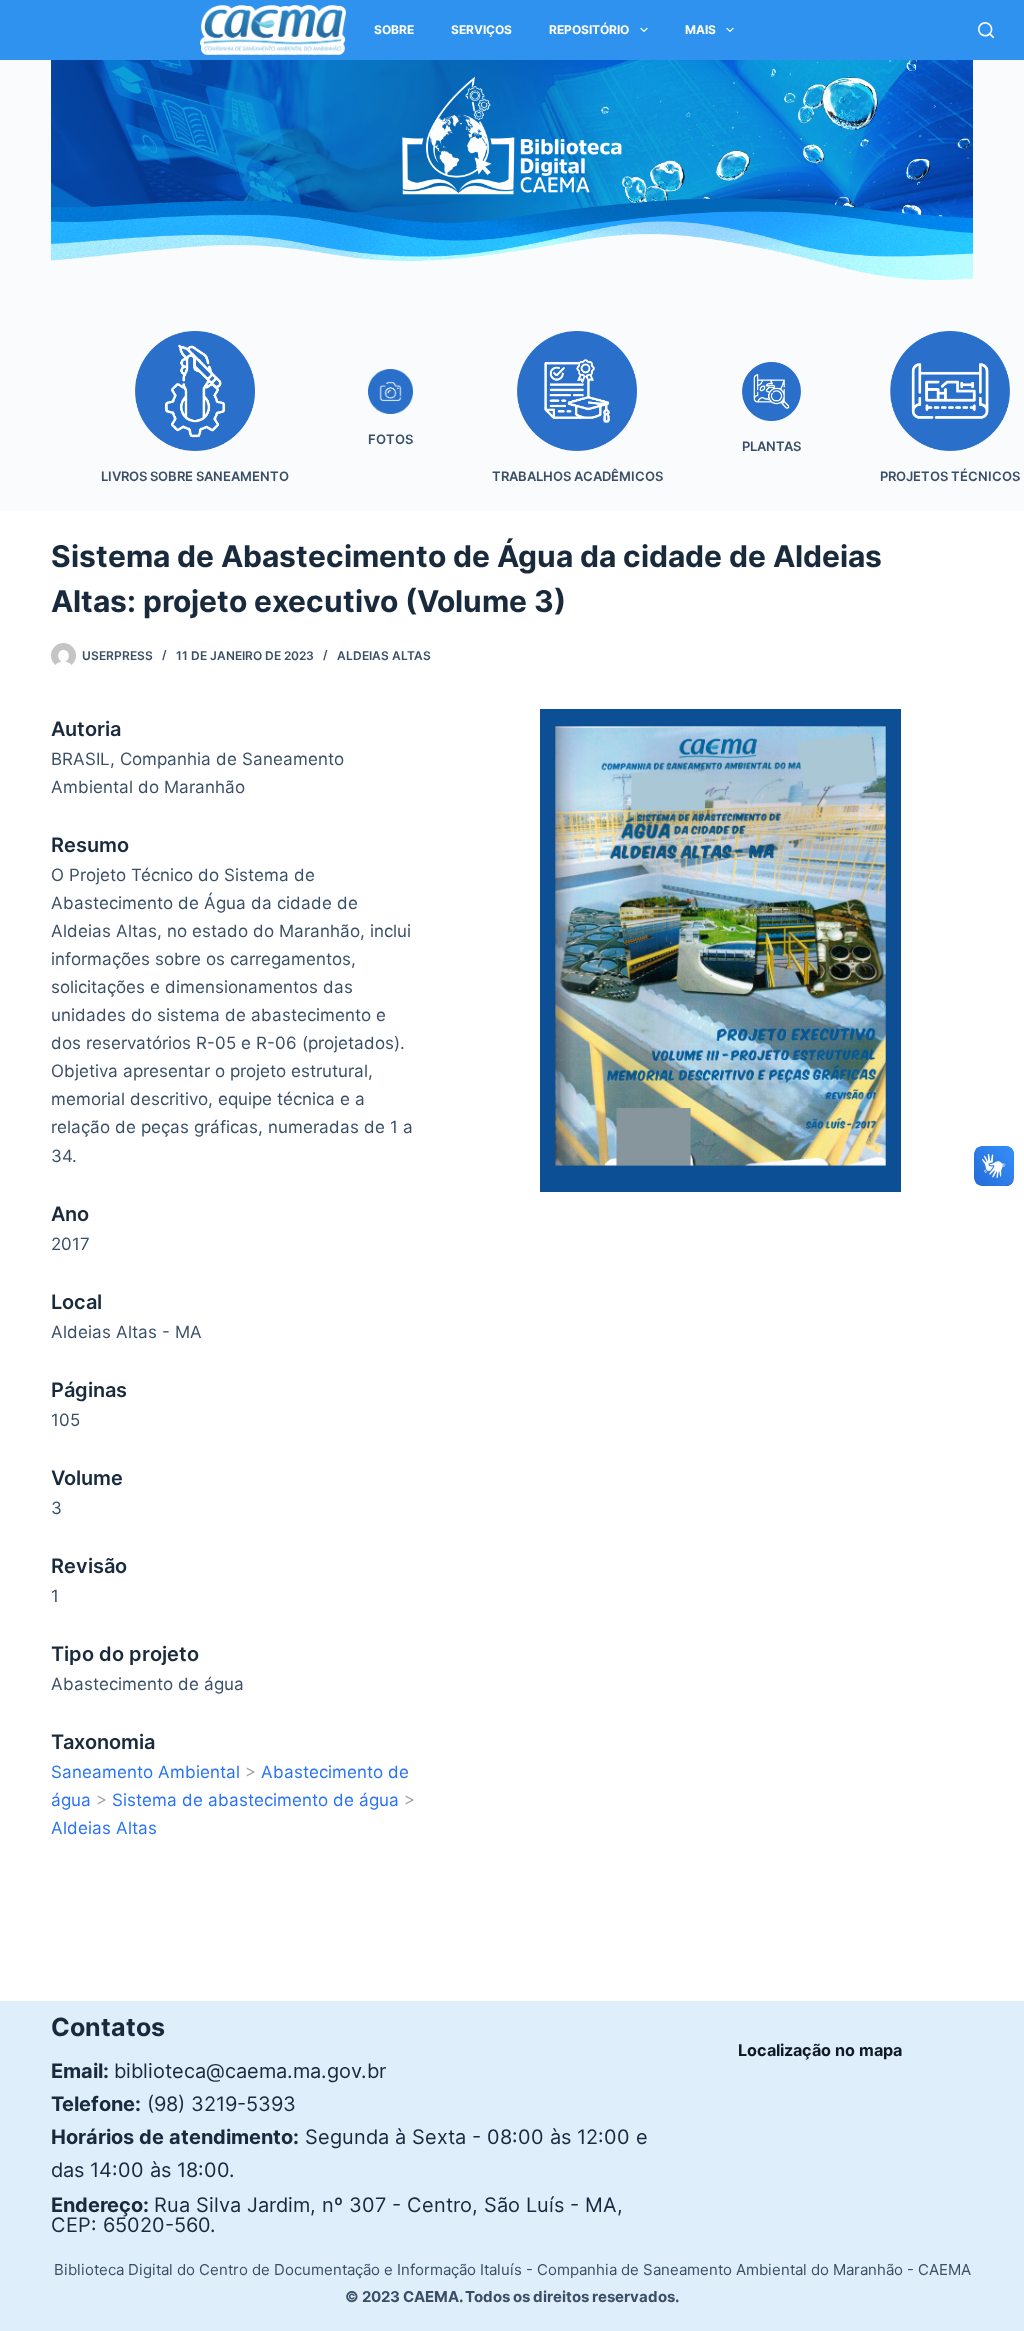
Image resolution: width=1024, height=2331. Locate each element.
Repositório (589, 29)
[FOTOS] (390, 421)
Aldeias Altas (384, 655)
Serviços (481, 29)
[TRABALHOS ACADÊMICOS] (577, 421)
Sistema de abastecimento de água (255, 1800)
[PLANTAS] (771, 421)
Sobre (394, 29)
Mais (700, 29)
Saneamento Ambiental (145, 1772)
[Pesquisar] (986, 30)
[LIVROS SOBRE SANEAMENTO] (194, 421)
